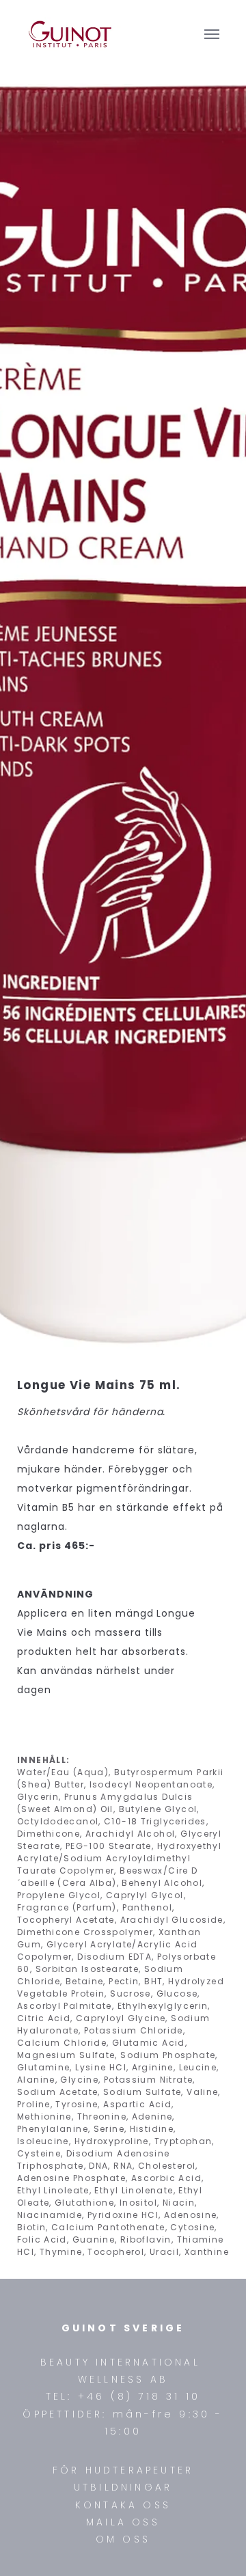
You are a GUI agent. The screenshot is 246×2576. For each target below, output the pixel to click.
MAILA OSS (123, 2522)
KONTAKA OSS (123, 2505)
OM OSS (123, 2539)
